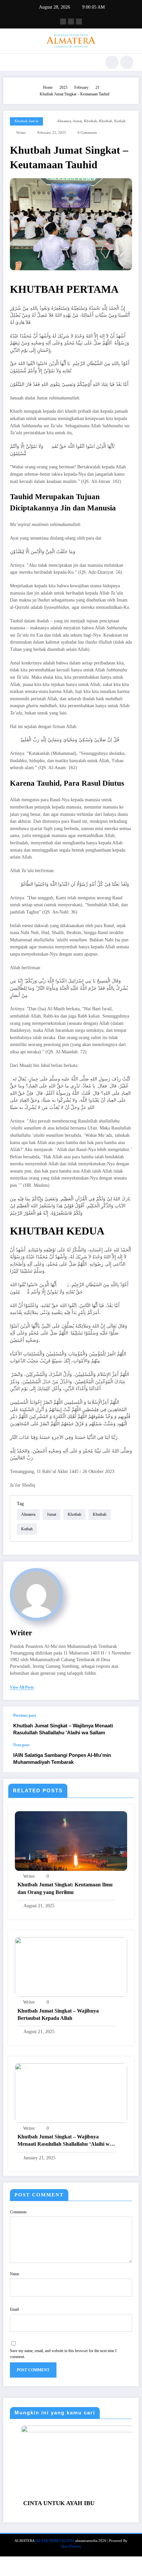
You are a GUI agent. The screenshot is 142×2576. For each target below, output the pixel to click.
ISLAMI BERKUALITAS (55, 2541)
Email (14, 2309)
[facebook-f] (63, 22)
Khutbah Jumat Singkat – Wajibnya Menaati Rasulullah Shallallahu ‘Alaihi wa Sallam (63, 1729)
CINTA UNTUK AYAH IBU (37, 2503)
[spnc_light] (127, 62)
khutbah (106, 121)
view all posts (22, 1687)
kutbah (120, 121)
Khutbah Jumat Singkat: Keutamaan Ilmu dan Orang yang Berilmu (65, 1888)
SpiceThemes (71, 2546)
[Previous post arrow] (127, 1725)
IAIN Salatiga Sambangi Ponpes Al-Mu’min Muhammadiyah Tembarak (62, 1759)
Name (15, 2274)
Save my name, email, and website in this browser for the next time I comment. (63, 2354)
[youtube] (79, 22)
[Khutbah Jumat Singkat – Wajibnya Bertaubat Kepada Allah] (71, 1967)
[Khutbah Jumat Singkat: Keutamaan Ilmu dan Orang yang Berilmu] (71, 1841)
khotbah (90, 121)
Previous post (25, 1715)
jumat (77, 121)
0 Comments (87, 133)
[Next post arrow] (127, 1758)
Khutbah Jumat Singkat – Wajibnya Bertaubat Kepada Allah (58, 2014)
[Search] (112, 62)
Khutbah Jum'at (26, 121)
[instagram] (71, 22)
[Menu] (12, 62)
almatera (64, 121)
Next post (21, 1745)
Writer (21, 133)
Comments (18, 2212)
